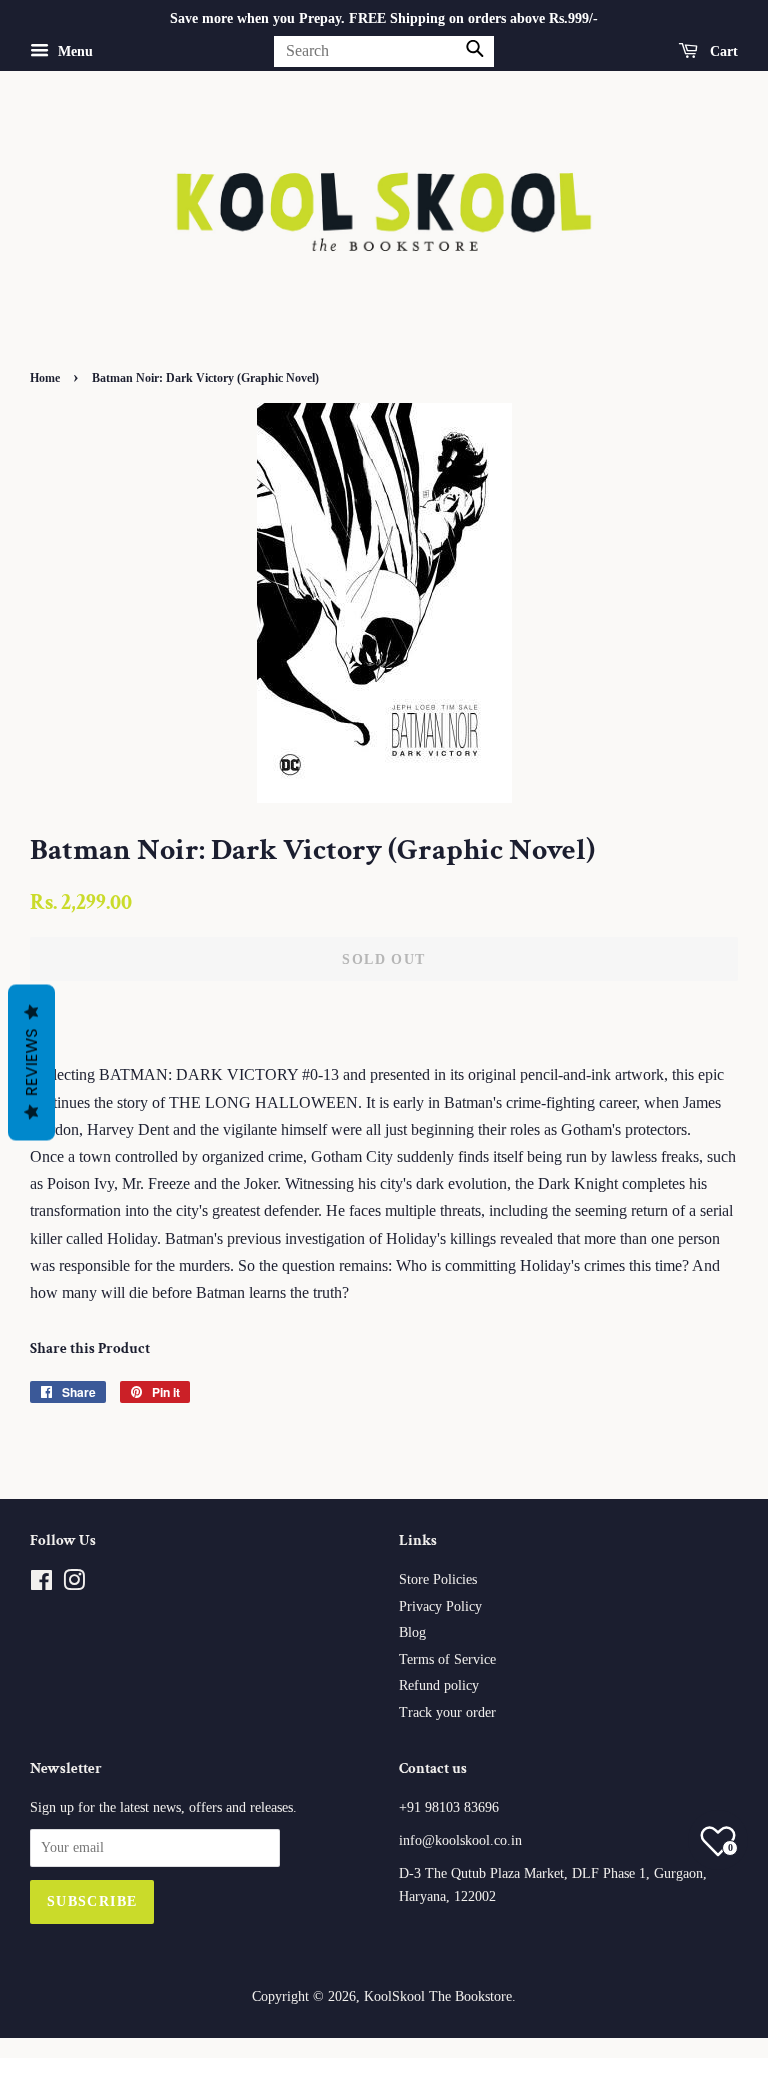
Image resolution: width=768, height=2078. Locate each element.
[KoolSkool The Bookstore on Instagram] (74, 1584)
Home (45, 378)
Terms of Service (447, 1659)
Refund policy (439, 1685)
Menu (73, 51)
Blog (412, 1632)
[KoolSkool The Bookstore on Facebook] (41, 1584)
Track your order (447, 1712)
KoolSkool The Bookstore (438, 1996)
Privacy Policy (440, 1606)
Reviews (31, 1063)
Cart (722, 51)
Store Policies (438, 1579)
